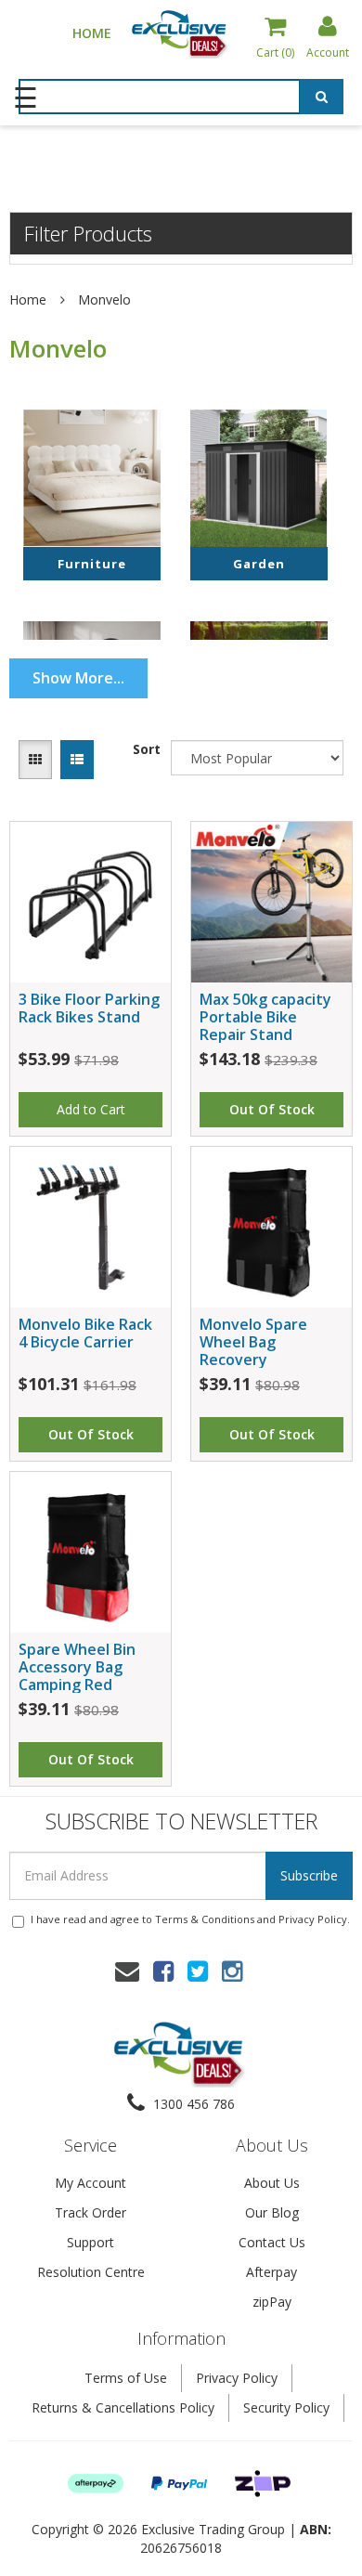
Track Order (90, 2212)
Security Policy (286, 2407)
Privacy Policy (313, 1919)
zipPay (272, 2302)
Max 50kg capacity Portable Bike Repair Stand (265, 1017)
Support (90, 2242)
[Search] (322, 98)
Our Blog (272, 2212)
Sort (147, 749)
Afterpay (271, 2272)
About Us (272, 2183)
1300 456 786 (192, 2104)
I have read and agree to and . (190, 1919)
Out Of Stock (272, 1109)
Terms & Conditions (205, 1919)
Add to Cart (91, 1109)
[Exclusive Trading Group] (181, 33)
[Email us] (127, 1971)
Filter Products (88, 233)
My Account (90, 2183)
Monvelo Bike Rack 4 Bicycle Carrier (85, 1333)
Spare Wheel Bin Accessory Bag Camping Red (77, 1667)
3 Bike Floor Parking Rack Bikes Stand (89, 1008)
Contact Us (272, 2242)
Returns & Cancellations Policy (123, 2407)
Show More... (78, 678)
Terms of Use (126, 2378)
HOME (92, 33)
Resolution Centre (91, 2272)
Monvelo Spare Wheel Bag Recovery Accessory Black (257, 1351)
